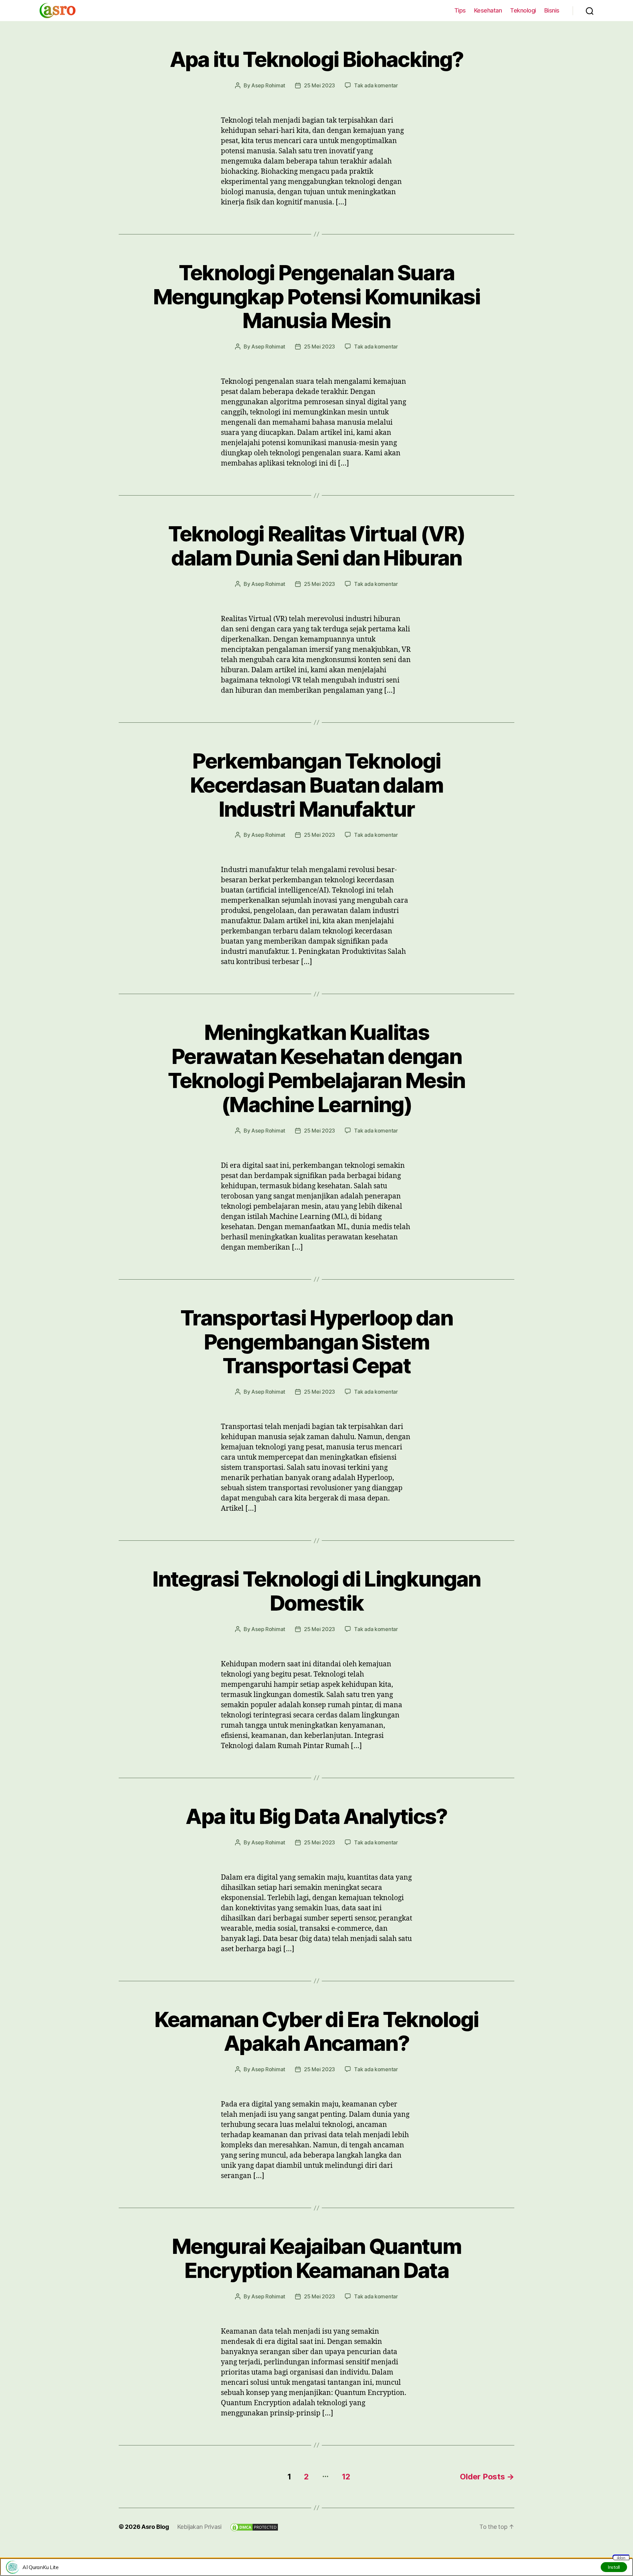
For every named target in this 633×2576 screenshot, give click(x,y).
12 (346, 2477)
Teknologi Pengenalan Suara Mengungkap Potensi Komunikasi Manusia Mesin (316, 297)
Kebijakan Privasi (199, 2527)
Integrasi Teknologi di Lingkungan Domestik (316, 1591)
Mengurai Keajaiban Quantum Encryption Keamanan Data (316, 2258)
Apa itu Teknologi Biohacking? (317, 59)
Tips (460, 10)
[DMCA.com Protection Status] (254, 2527)
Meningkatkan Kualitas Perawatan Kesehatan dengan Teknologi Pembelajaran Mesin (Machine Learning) (316, 1068)
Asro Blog (155, 2527)
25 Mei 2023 (319, 85)
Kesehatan (488, 10)
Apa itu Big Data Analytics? (316, 1816)
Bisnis (552, 10)
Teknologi (523, 10)
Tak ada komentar (376, 85)
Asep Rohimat (268, 85)
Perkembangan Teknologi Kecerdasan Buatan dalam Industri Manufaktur (316, 785)
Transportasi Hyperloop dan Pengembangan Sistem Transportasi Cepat (316, 1342)
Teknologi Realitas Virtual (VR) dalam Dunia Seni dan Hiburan (317, 546)
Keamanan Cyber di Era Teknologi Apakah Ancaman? (316, 2031)
